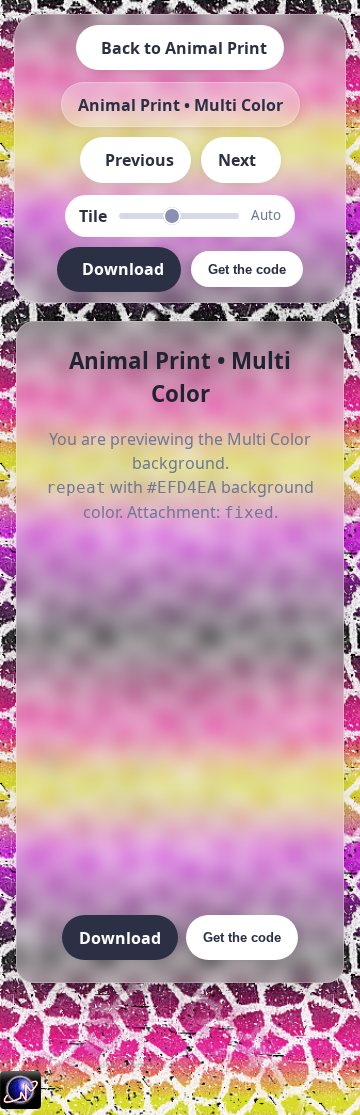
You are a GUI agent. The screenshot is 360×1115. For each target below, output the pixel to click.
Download (120, 938)
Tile (93, 216)
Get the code (242, 937)
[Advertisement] (180, 721)
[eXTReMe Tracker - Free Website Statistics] (20, 1103)
